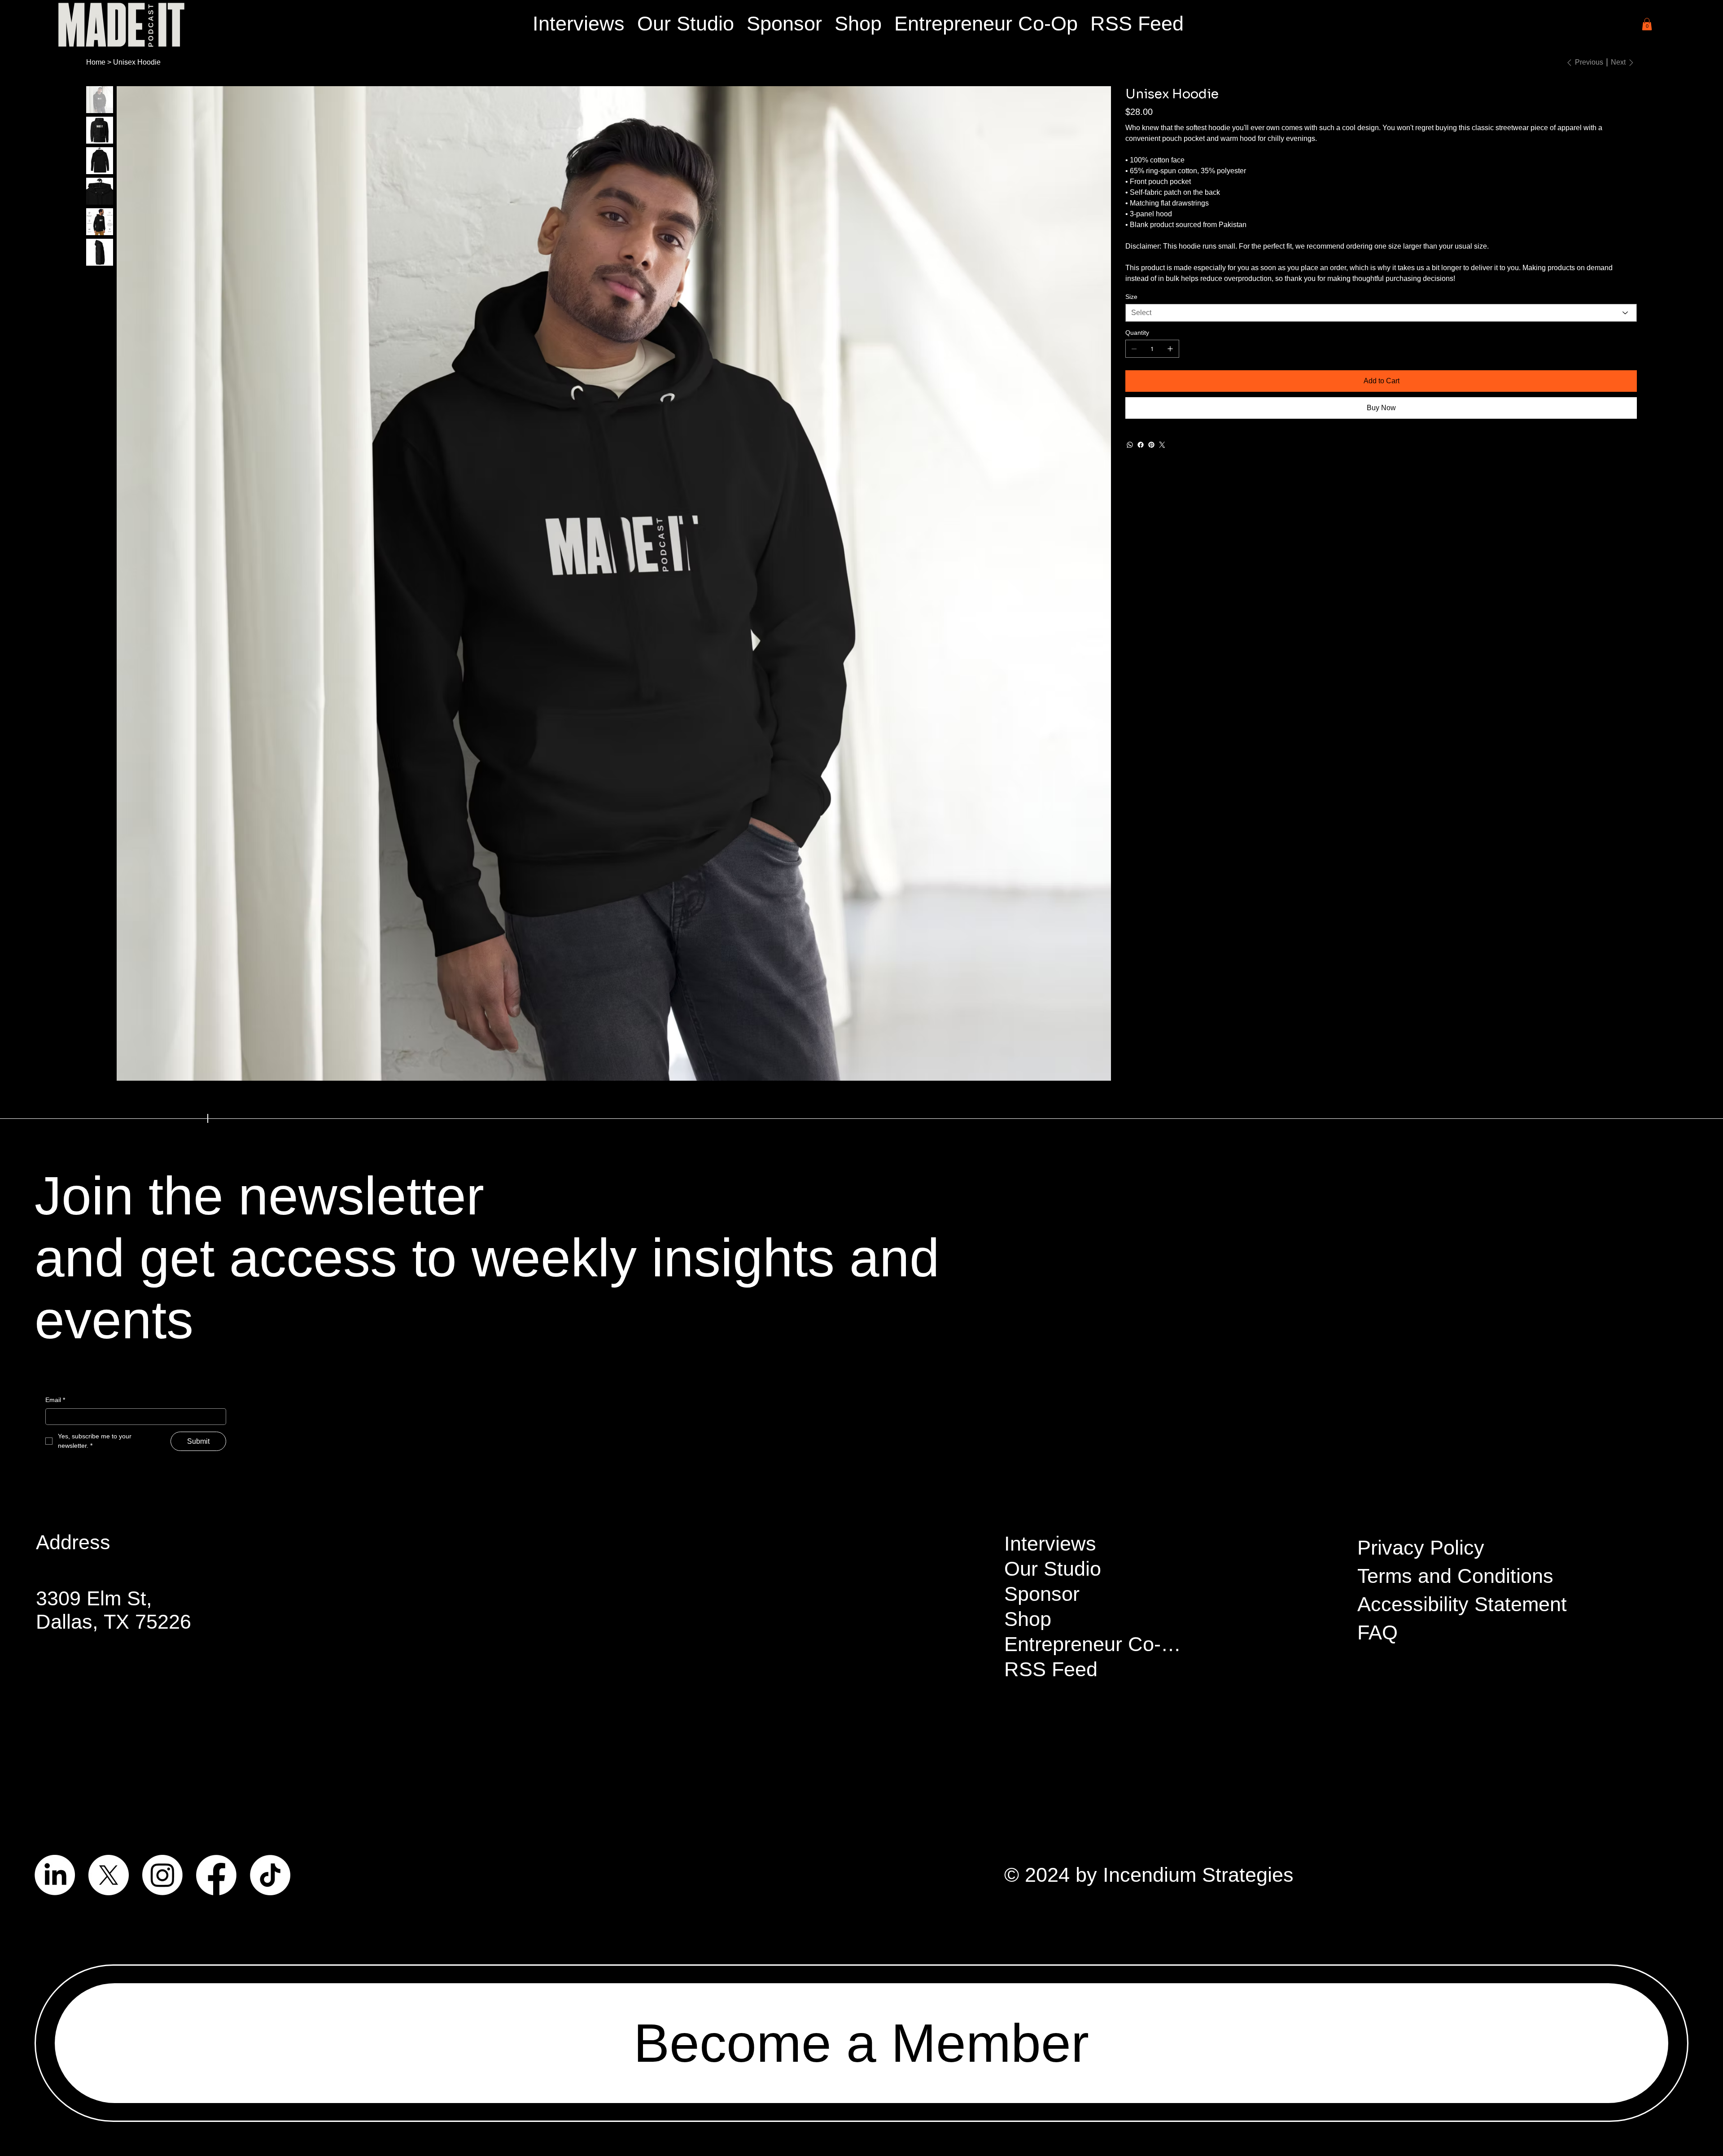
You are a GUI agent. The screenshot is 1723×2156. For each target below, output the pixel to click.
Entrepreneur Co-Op (1096, 1644)
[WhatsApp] (1130, 445)
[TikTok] (270, 1875)
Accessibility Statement (1462, 1604)
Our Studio (1053, 1569)
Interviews (1050, 1544)
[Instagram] (162, 1875)
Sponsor (1042, 1594)
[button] (1647, 24)
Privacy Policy (1421, 1548)
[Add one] (1170, 349)
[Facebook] (1141, 445)
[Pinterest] (1151, 445)
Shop (1028, 1619)
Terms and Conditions (1455, 1576)
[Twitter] (1162, 445)
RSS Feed (1051, 1669)
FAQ (1378, 1632)
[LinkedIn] (55, 1875)
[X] (109, 1875)
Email (55, 1400)
